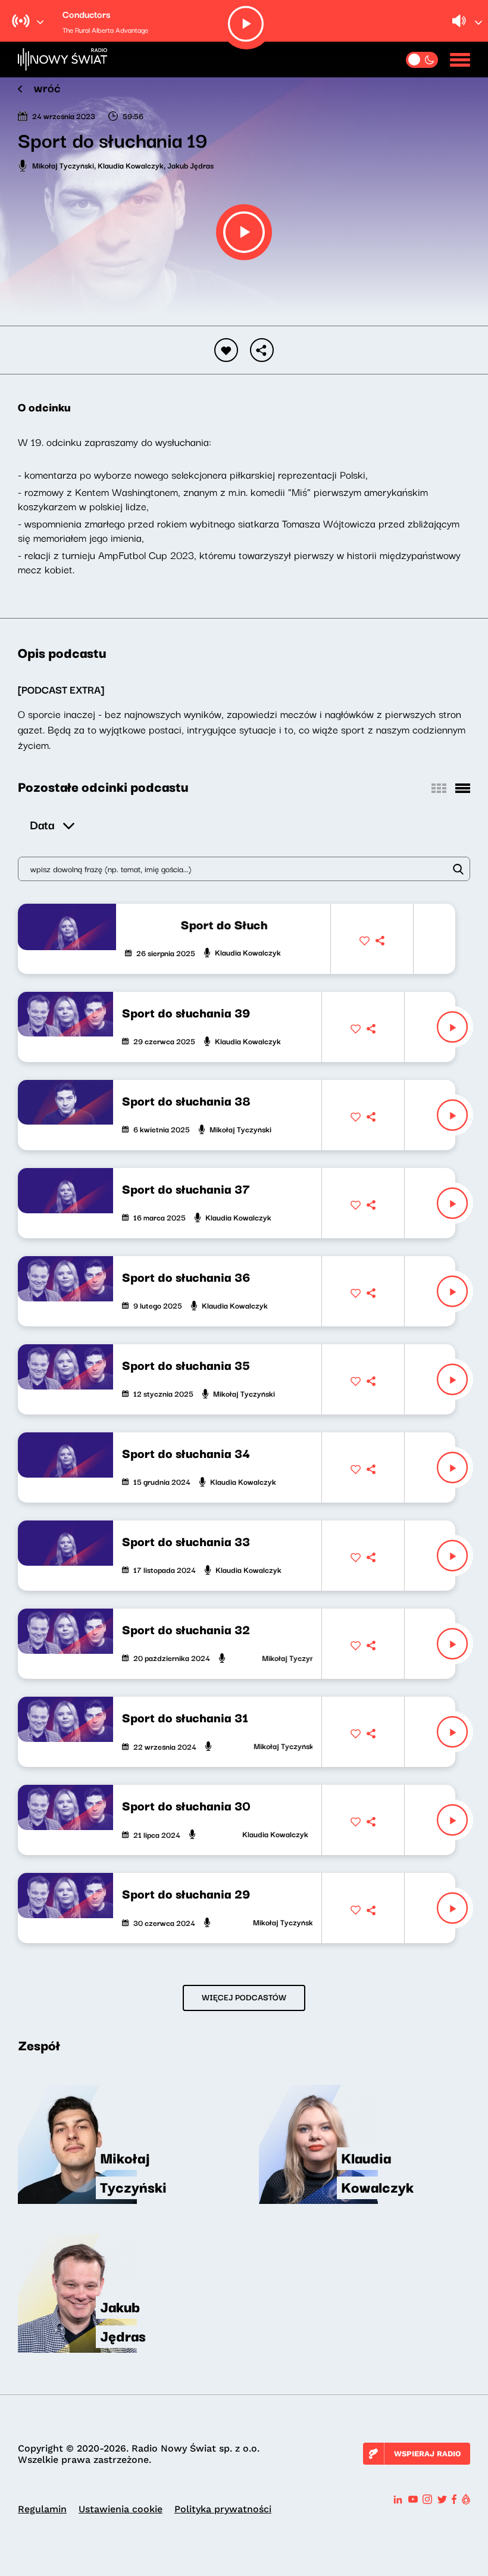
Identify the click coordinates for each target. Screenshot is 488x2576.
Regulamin (42, 2509)
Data (42, 824)
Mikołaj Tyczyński (63, 165)
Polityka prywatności (223, 2509)
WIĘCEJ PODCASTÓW (244, 1997)
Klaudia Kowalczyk (131, 165)
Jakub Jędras (190, 165)
